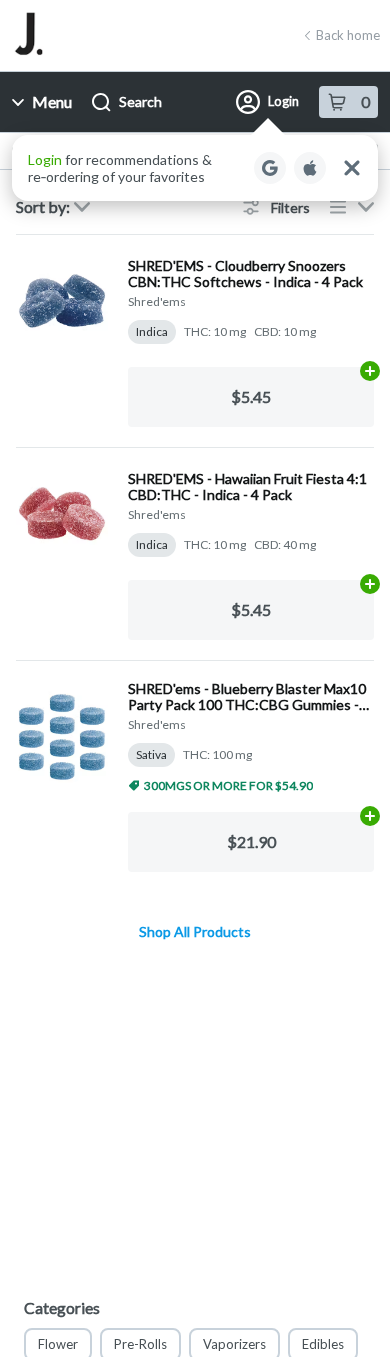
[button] (195, 168)
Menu (52, 101)
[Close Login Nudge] (352, 168)
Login (283, 101)
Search (140, 101)
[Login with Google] (270, 168)
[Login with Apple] (310, 168)
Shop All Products (195, 932)
